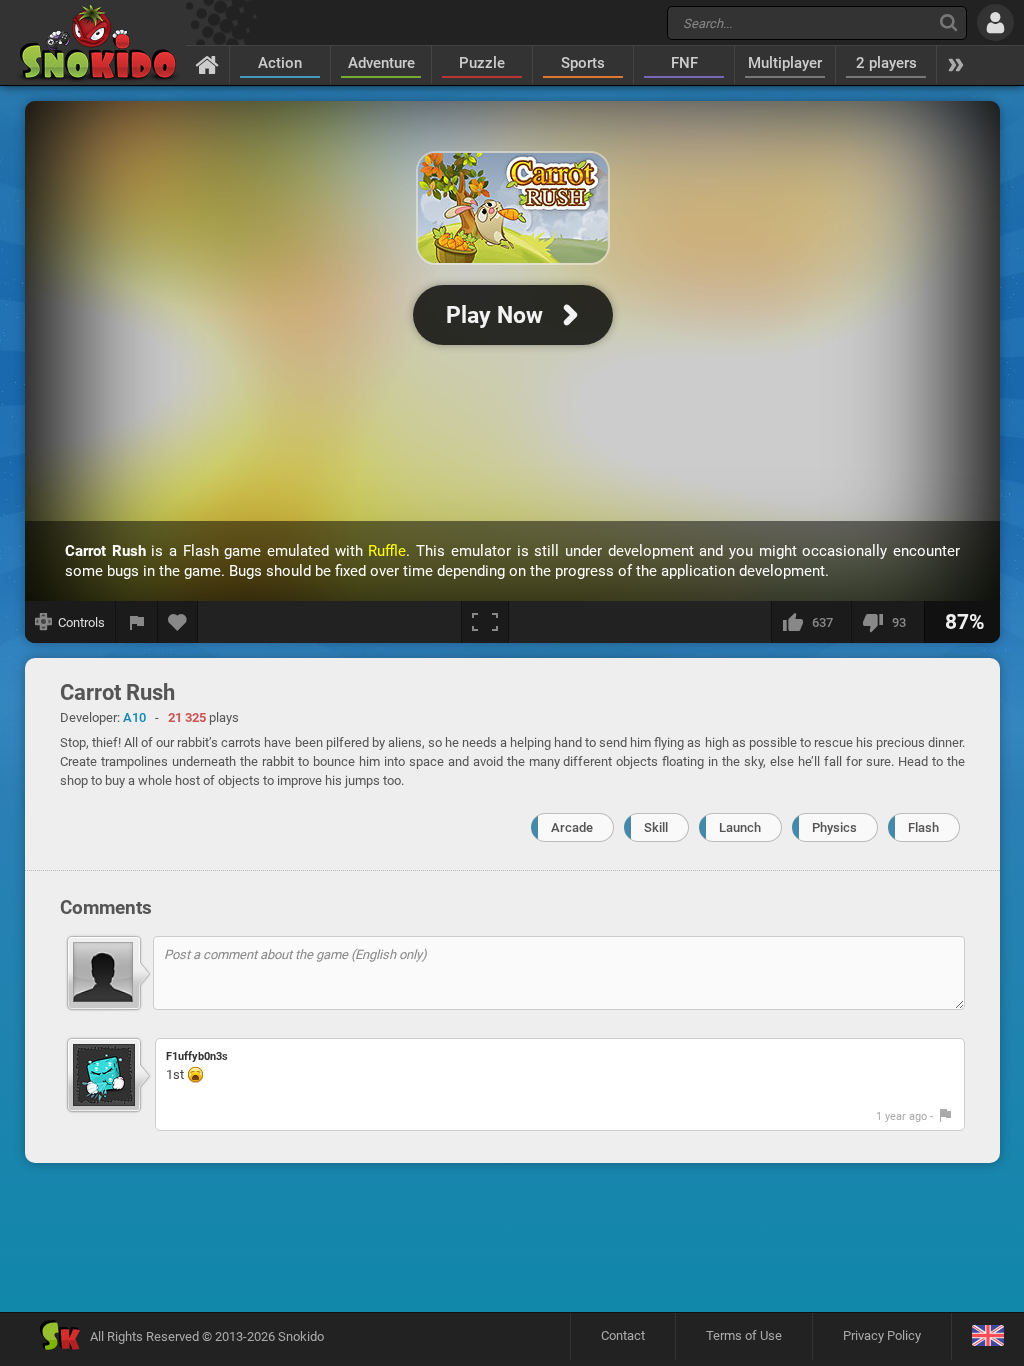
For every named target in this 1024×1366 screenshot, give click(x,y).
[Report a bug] (137, 622)
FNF (684, 63)
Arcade (572, 827)
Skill (656, 827)
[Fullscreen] (485, 622)
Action (280, 63)
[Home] (207, 64)
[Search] (948, 22)
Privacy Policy (882, 1335)
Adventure (381, 63)
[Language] (987, 1336)
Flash (923, 827)
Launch (740, 827)
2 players (886, 63)
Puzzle (482, 63)
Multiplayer (785, 63)
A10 (134, 717)
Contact (623, 1335)
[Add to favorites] (178, 622)
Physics (834, 827)
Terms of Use (744, 1335)
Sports (583, 63)
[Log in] (995, 22)
